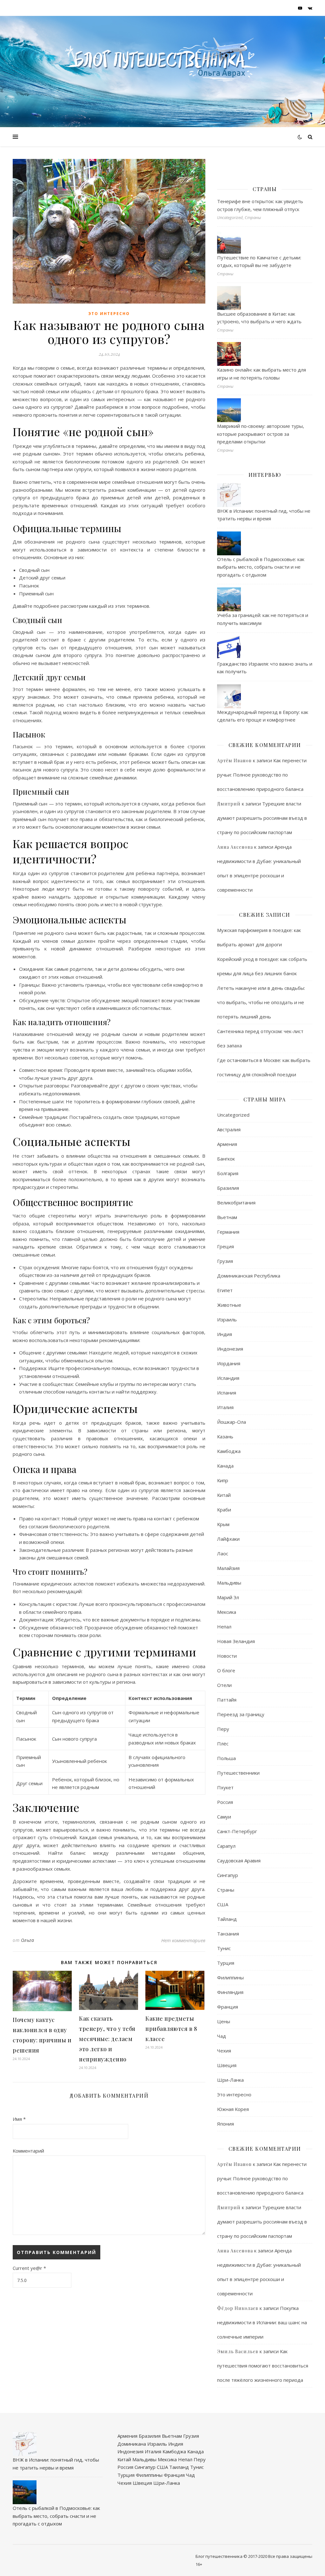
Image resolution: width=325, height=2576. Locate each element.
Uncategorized (233, 1115)
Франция (228, 2007)
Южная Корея (233, 2109)
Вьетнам (227, 1217)
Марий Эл (228, 1597)
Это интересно (109, 314)
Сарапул (226, 1846)
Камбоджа (229, 1451)
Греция (226, 1246)
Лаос (223, 1553)
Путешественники (238, 1773)
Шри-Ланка (230, 2080)
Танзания (228, 1934)
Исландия (228, 1378)
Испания (227, 1393)
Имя (19, 2119)
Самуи (224, 1817)
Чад (222, 2036)
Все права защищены (290, 2556)
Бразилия (228, 1188)
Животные (229, 1305)
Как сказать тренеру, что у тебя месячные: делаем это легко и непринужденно (107, 2039)
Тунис (224, 1948)
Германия (228, 1232)
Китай (224, 1495)
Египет (225, 1290)
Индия (225, 1334)
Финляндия (230, 1992)
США (223, 1904)
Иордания (229, 1363)
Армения (227, 1144)
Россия (225, 1802)
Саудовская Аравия (239, 1860)
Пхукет (225, 1787)
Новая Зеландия (236, 1641)
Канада (225, 1466)
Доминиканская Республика (249, 1276)
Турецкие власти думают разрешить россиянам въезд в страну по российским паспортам (262, 818)
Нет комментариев (183, 1940)
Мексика (227, 1612)
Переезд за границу (241, 1714)
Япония (226, 2124)
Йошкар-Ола (232, 1422)
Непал (224, 1627)
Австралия (229, 1129)
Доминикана (132, 2444)
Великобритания (236, 1202)
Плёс (223, 1744)
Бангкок (226, 1159)
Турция (226, 1963)
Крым (223, 1524)
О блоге (226, 1670)
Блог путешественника (219, 2556)
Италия (225, 1407)
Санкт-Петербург (237, 1831)
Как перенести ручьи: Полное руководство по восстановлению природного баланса (262, 775)
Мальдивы (229, 1583)
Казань (225, 1436)
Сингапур (228, 1875)
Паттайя (227, 1700)
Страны (226, 1890)
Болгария (228, 1173)
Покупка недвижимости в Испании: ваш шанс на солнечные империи (262, 2322)
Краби (224, 1510)
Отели (224, 1685)
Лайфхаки (228, 1539)
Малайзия (228, 1568)
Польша (226, 1758)
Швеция (227, 2065)
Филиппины (230, 1977)
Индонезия (230, 1349)
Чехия (224, 2051)
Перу (223, 1729)
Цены (224, 2021)
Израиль (227, 1319)
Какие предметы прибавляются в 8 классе (171, 2029)
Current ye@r (29, 2268)
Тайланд (227, 1919)
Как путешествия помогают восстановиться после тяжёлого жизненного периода (263, 2366)
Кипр (223, 1480)
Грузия (225, 1261)
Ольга (28, 1940)
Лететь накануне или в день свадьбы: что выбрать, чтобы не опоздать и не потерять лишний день (261, 1002)
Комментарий (28, 2151)
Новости (227, 1656)
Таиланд (179, 2467)
